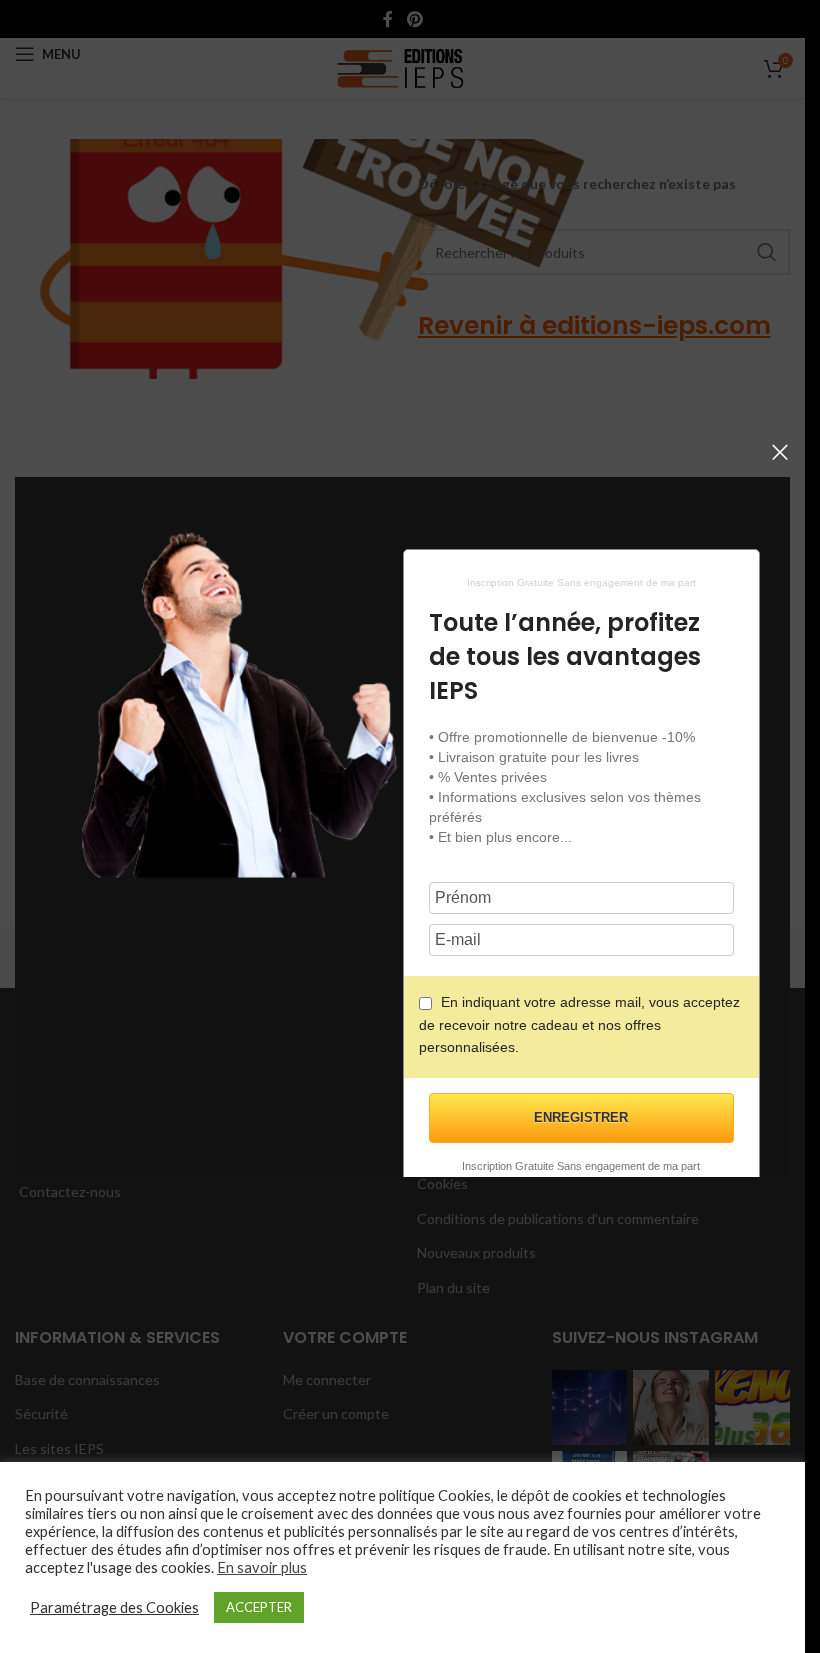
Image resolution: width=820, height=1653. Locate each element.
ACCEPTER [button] (259, 1607)
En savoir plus (262, 1567)
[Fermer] (780, 452)
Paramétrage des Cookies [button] (114, 1607)
